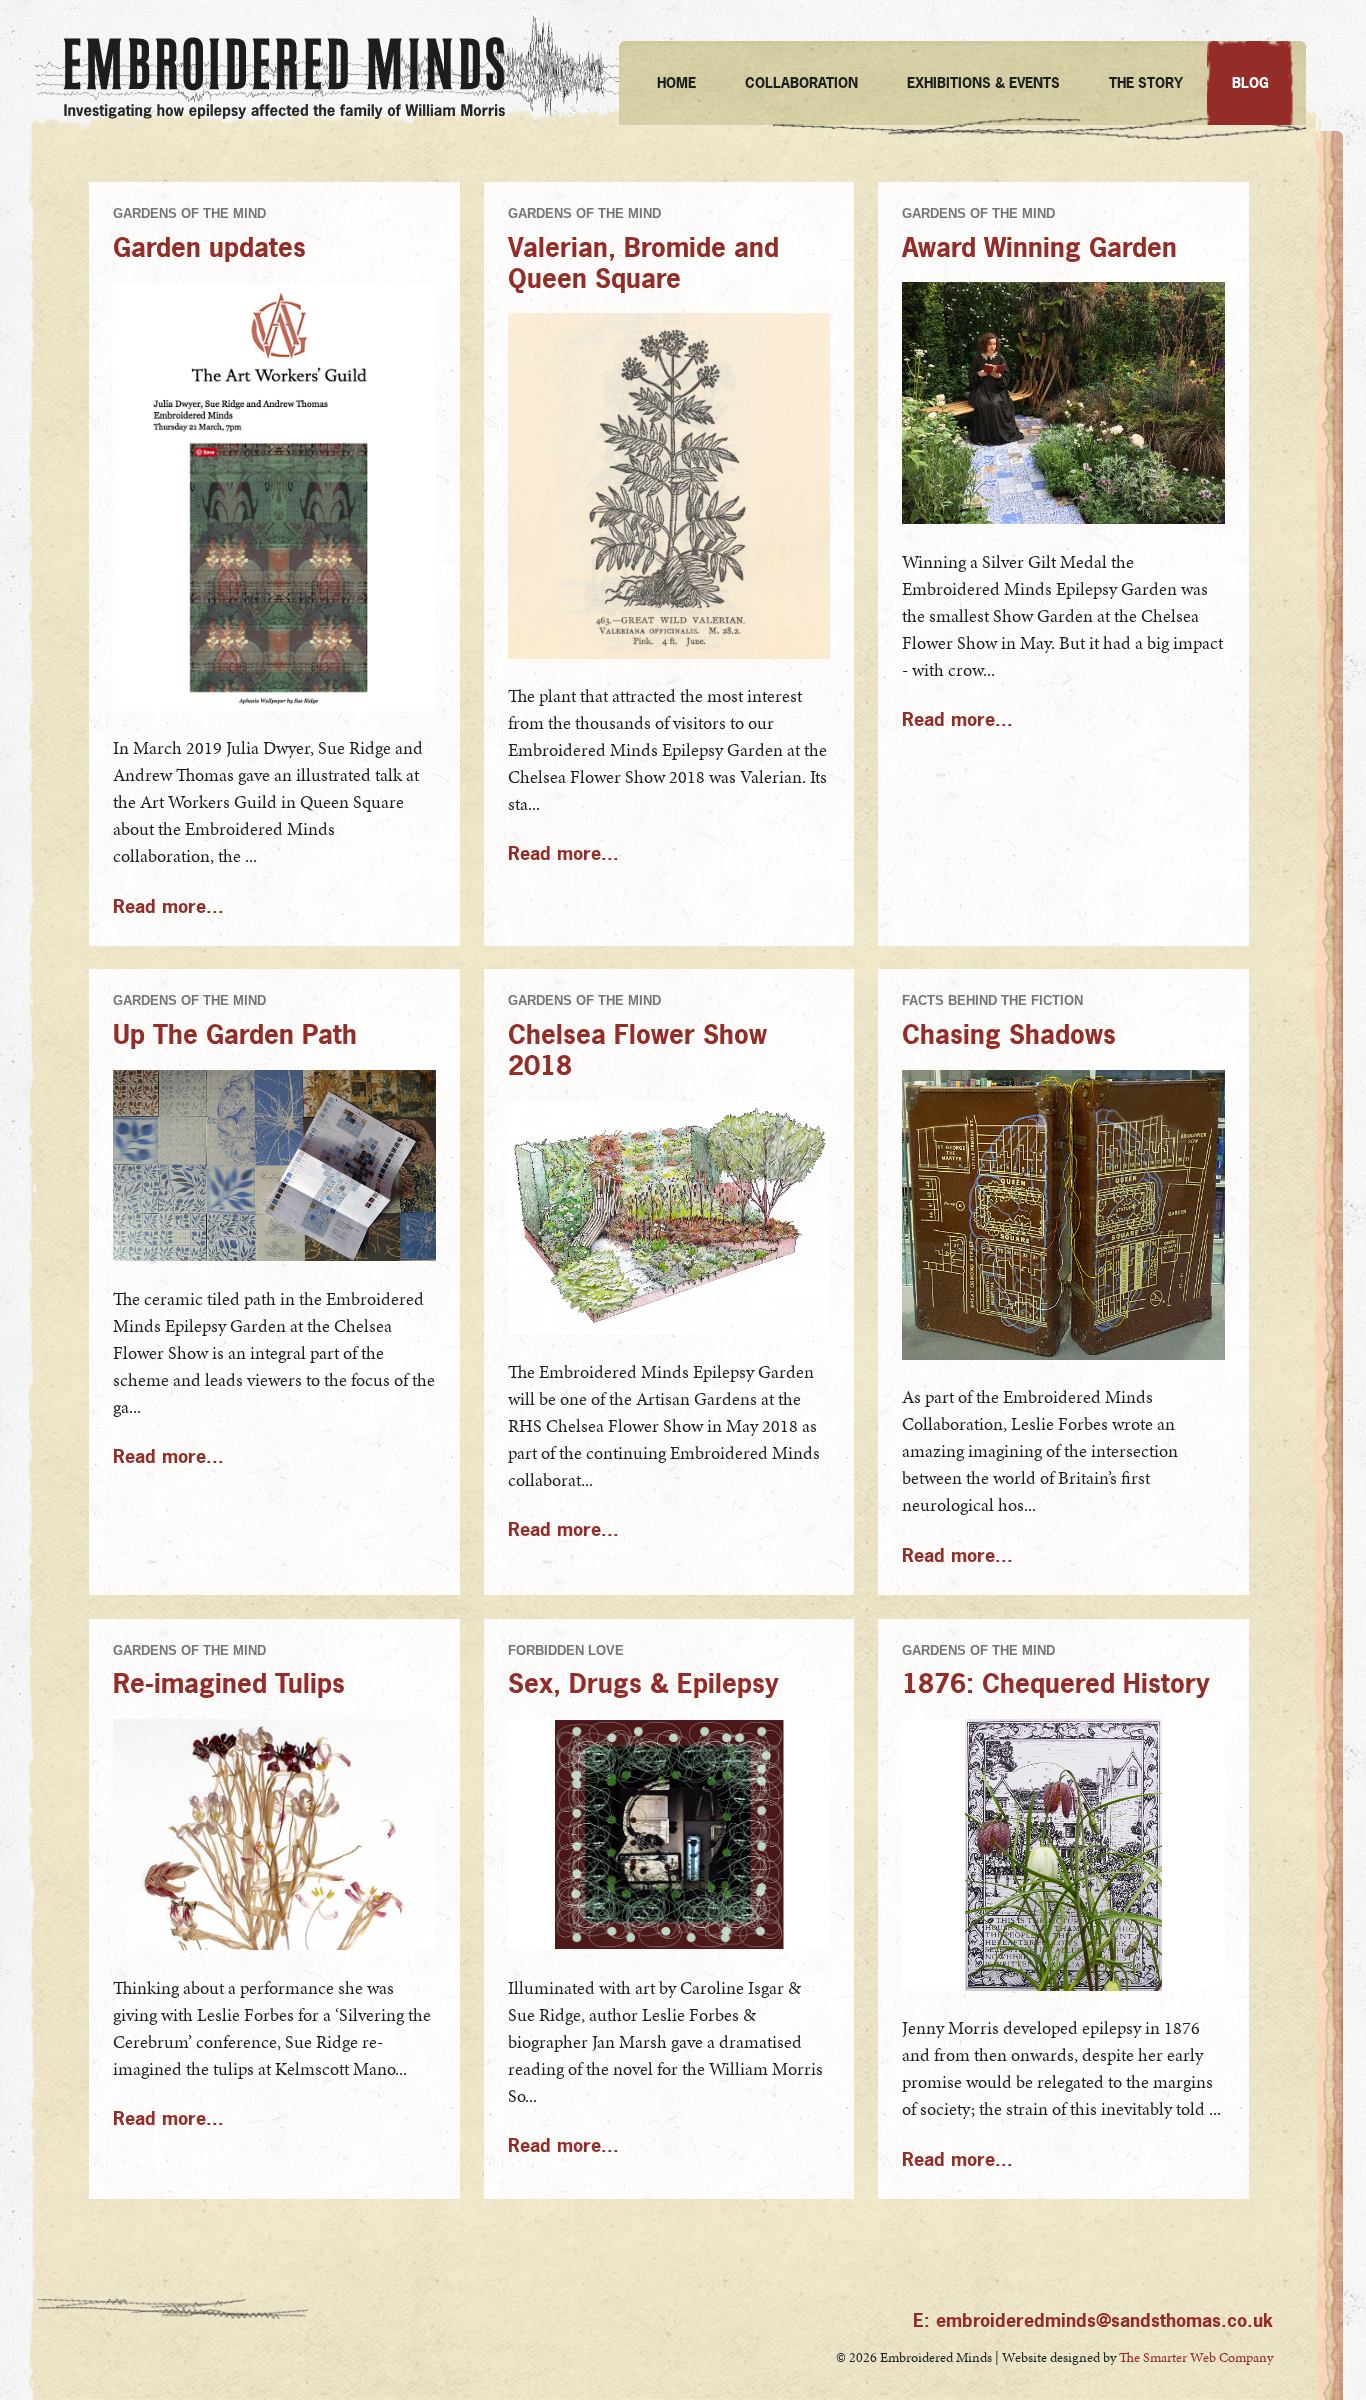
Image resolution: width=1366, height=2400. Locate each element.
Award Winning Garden (1039, 246)
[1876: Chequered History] (1063, 1985)
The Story (1146, 82)
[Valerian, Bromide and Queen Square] (669, 653)
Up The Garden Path (235, 1033)
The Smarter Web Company (1196, 2357)
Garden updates (209, 246)
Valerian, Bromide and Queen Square (643, 262)
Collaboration (801, 82)
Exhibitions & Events (983, 82)
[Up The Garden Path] (274, 1255)
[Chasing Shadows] (1063, 1354)
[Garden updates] (274, 705)
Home (676, 82)
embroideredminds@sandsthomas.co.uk (1104, 2320)
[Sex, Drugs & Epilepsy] (669, 1944)
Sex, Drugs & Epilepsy (643, 1682)
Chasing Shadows (1009, 1033)
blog (1250, 82)
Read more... (168, 906)
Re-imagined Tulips (229, 1682)
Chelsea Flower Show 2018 (637, 1049)
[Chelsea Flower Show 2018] (669, 1328)
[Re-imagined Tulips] (274, 1944)
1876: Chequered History (1056, 1682)
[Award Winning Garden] (1063, 518)
